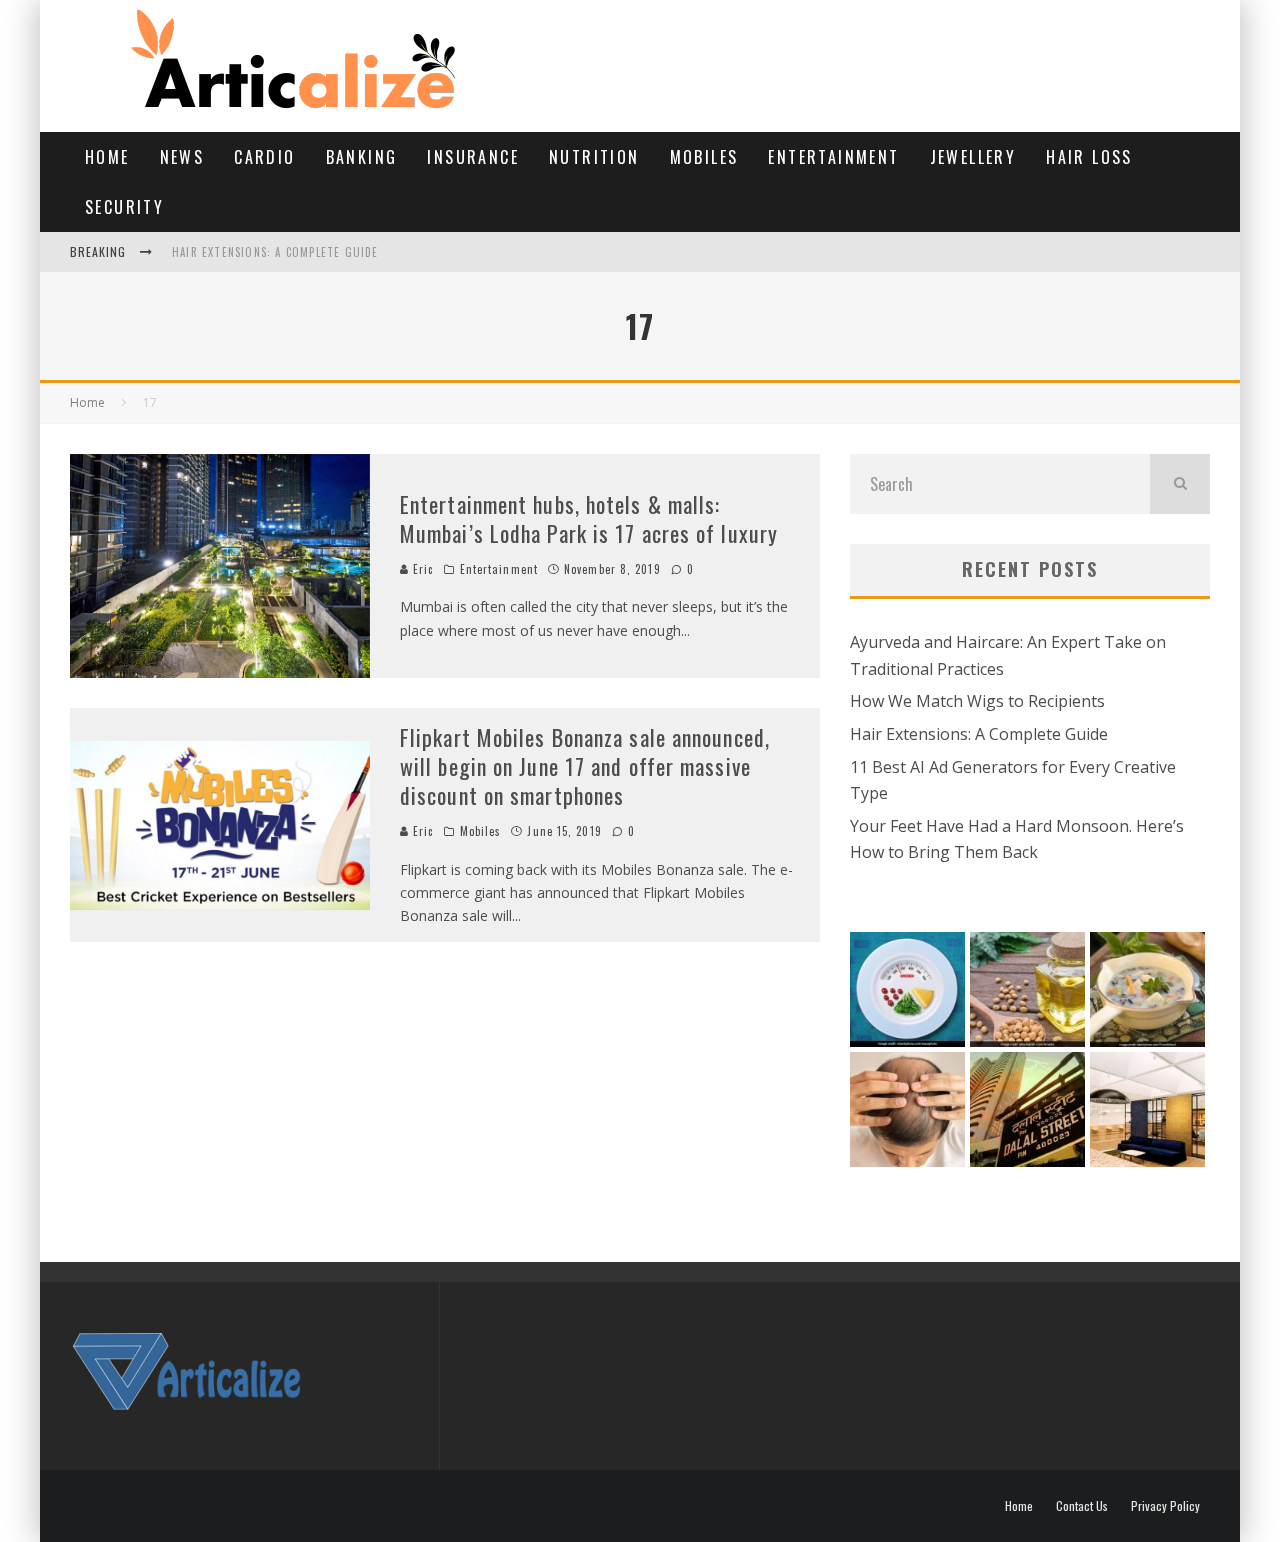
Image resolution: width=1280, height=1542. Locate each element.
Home (107, 157)
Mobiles (704, 157)
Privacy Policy (1165, 1506)
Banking (362, 157)
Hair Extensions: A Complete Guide (275, 252)
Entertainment (833, 157)
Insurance (473, 157)
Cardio (264, 157)
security (124, 207)
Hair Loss (1089, 157)
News (182, 157)
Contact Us (1082, 1506)
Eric (421, 569)
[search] (1180, 484)
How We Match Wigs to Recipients (977, 701)
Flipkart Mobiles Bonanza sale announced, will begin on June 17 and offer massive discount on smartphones (585, 765)
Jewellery (973, 157)
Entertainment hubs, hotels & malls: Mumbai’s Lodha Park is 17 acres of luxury (589, 518)
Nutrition (594, 157)
